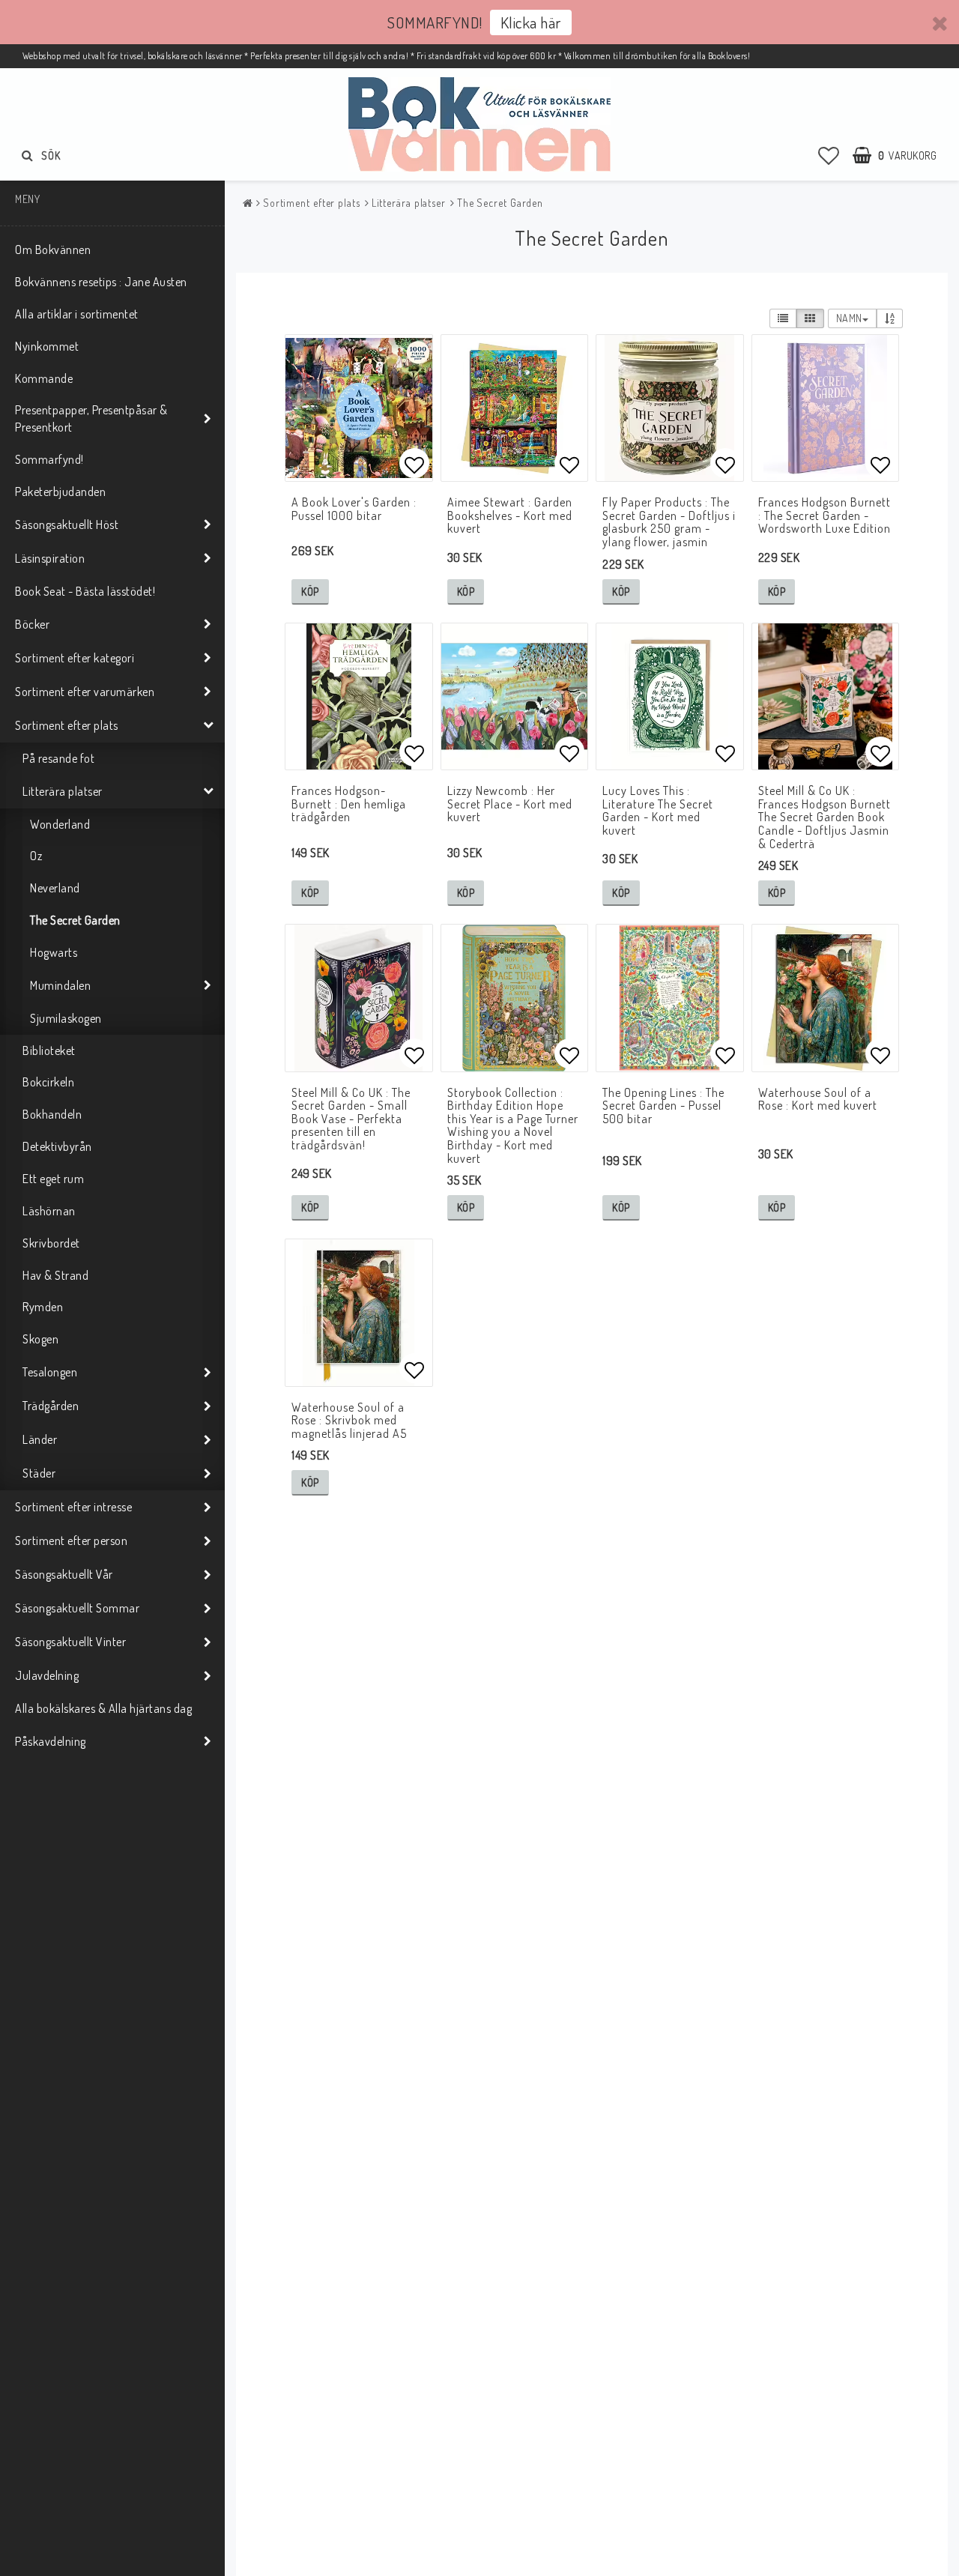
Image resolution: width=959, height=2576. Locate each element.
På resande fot (58, 758)
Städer (39, 1473)
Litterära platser (63, 791)
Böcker (32, 624)
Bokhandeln (52, 1114)
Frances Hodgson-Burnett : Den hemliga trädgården (349, 804)
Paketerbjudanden (60, 492)
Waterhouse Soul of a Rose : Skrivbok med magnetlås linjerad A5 (349, 1420)
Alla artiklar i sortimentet (77, 314)
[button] (829, 155)
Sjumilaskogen (66, 1018)
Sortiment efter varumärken (85, 692)
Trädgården (51, 1406)
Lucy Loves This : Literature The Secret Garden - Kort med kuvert (658, 810)
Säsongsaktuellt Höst (67, 524)
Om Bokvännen (53, 250)
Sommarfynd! (49, 459)
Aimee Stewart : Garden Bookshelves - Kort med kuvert (510, 515)
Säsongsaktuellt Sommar (77, 1608)
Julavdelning (47, 1675)
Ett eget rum (53, 1179)
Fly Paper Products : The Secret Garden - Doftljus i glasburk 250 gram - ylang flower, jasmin (669, 522)
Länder (40, 1439)
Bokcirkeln (48, 1082)
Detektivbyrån (57, 1146)
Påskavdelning (51, 1741)
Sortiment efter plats (67, 725)
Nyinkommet (47, 346)
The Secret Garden (75, 920)
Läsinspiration (50, 558)
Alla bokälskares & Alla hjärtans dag (103, 1708)
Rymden (43, 1307)
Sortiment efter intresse (73, 1507)
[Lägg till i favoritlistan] (359, 408)
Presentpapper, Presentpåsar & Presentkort (91, 418)
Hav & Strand (55, 1275)
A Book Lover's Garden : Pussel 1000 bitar (354, 509)
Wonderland (60, 824)
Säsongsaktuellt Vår (64, 1574)
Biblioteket (49, 1050)
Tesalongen (50, 1372)
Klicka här (531, 22)
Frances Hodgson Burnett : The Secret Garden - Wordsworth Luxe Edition (825, 515)
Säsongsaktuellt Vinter (70, 1642)
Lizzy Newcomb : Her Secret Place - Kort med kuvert (510, 804)
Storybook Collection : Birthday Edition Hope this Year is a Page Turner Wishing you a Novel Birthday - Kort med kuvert (513, 1125)
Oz (36, 856)
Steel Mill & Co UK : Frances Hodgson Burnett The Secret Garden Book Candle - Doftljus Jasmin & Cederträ (825, 817)
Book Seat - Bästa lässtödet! (85, 591)
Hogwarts (54, 952)
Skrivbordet (51, 1243)
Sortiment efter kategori (75, 658)
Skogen (40, 1339)
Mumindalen (60, 985)
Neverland (55, 888)
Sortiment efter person (71, 1541)
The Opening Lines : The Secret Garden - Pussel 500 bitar (663, 1106)
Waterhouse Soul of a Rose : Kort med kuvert (818, 1099)
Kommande (44, 378)
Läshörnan (49, 1211)
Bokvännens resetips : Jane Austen (101, 282)
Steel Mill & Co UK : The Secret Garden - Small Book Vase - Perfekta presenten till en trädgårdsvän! (351, 1119)
